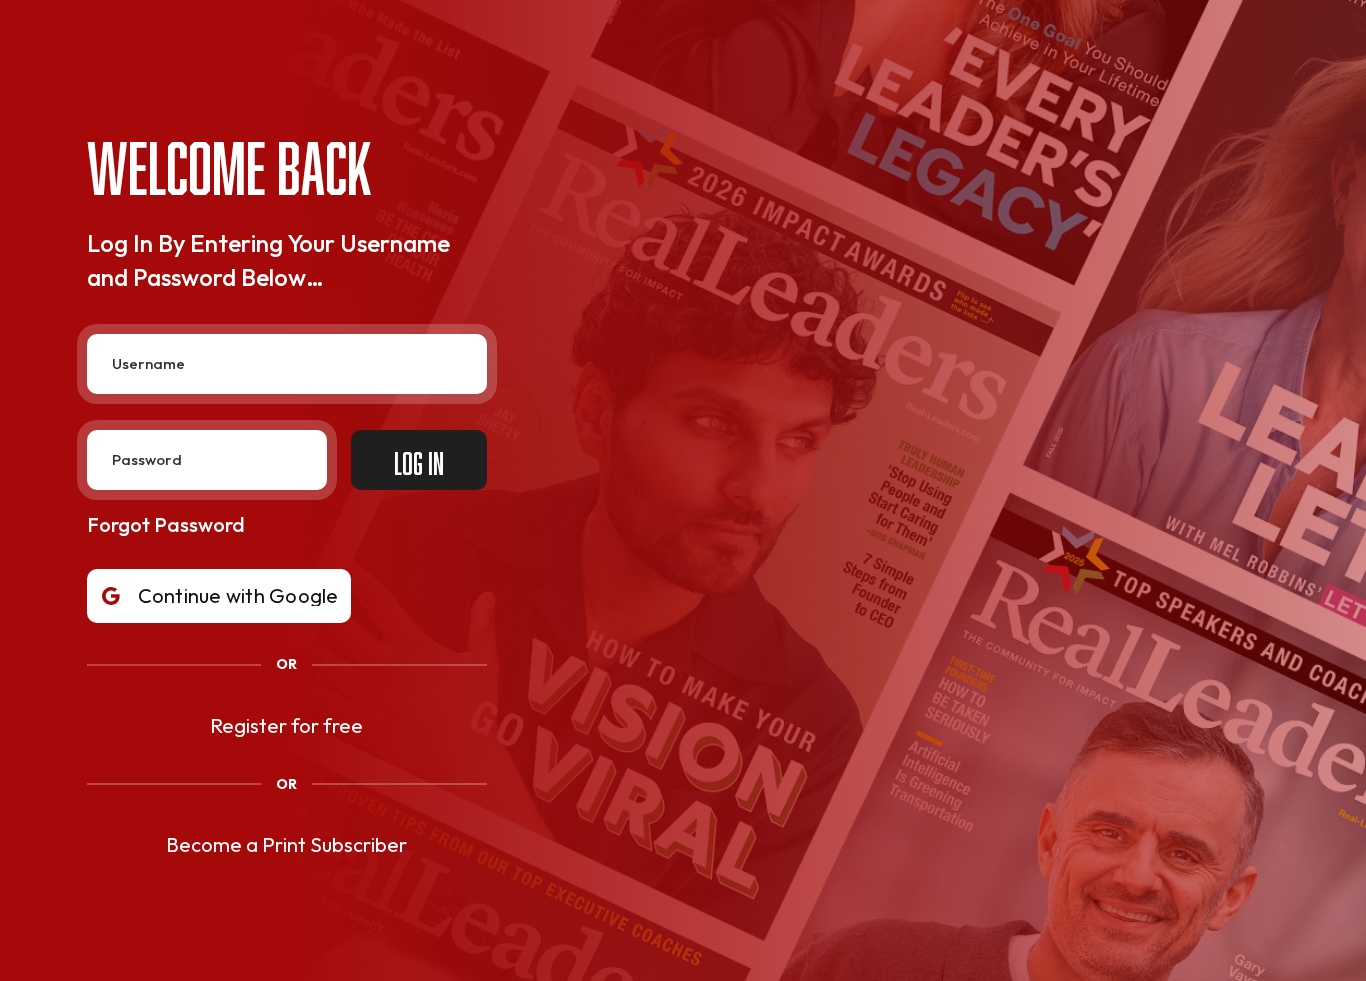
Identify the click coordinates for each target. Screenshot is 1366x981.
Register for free (286, 725)
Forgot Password (166, 524)
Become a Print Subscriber (286, 844)
